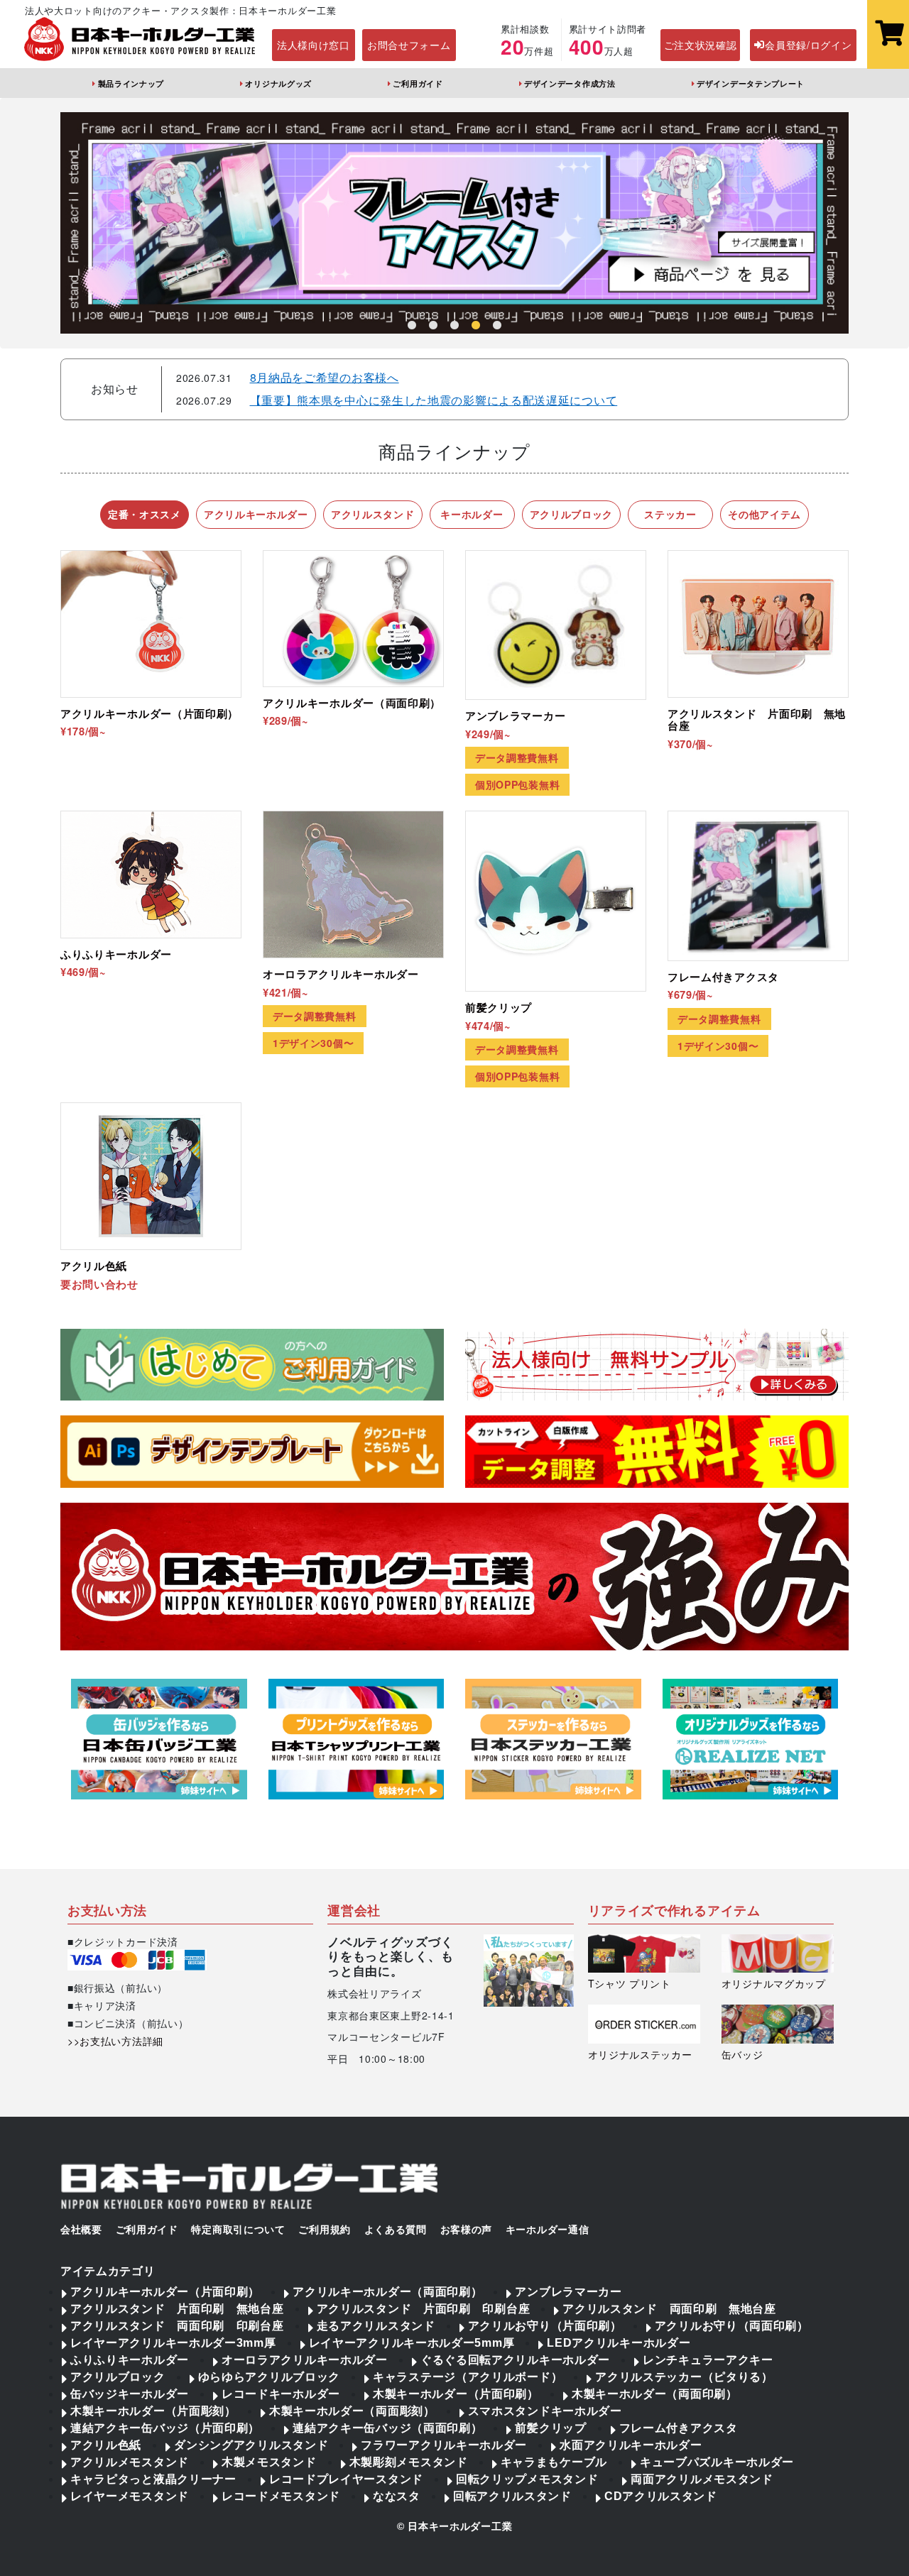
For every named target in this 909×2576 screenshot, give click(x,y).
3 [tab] (454, 326)
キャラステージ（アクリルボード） (468, 2377)
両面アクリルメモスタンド (702, 2479)
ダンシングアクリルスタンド (251, 2445)
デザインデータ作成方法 (570, 83)
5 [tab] (497, 326)
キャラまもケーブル (554, 2462)
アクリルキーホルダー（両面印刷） (387, 2292)
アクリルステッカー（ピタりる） (684, 2377)
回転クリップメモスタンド (527, 2479)
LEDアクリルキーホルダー (619, 2343)
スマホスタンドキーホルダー (545, 2411)
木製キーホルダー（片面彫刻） (153, 2411)
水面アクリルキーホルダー (631, 2445)
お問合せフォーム (409, 45)
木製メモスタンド (269, 2462)
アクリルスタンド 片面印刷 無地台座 (177, 2309)
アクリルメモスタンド (130, 2462)
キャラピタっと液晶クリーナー (153, 2479)
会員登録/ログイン (808, 45)
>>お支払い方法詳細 (115, 2041)
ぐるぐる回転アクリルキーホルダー (515, 2360)
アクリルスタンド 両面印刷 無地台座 (669, 2309)
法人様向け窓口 (314, 45)
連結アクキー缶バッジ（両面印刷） (387, 2428)
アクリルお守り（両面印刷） (732, 2326)
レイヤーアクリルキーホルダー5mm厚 (412, 2343)
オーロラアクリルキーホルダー (305, 2360)
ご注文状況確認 (701, 45)
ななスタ (397, 2496)
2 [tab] (433, 326)
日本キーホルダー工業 (460, 2526)
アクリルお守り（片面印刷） (545, 2326)
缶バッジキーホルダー (130, 2394)
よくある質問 (396, 2230)
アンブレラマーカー (568, 2292)
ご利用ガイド (418, 83)
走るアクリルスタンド (376, 2326)
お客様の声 (467, 2230)
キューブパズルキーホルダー (717, 2462)
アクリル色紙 (106, 2445)
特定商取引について (238, 2230)
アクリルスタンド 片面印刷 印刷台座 (424, 2309)
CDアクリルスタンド (661, 2496)
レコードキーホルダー (281, 2394)
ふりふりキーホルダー (130, 2360)
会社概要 (81, 2230)
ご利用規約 (325, 2230)
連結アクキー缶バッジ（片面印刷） (165, 2428)
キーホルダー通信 (548, 2230)
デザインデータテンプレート (751, 83)
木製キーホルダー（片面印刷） (456, 2394)
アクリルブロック (118, 2377)
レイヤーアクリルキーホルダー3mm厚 (173, 2343)
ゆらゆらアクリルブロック (269, 2377)
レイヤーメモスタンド (130, 2496)
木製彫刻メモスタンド (409, 2462)
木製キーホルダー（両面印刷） (655, 2394)
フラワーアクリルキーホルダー (444, 2445)
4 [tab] (476, 326)
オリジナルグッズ (278, 83)
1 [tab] (412, 326)
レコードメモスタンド (281, 2496)
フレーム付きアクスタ (679, 2428)
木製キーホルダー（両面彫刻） (352, 2411)
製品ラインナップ (131, 83)
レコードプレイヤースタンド (346, 2479)
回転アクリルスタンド (512, 2496)
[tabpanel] (454, 223)
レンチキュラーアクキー (708, 2360)
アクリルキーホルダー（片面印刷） (165, 2292)
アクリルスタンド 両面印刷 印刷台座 (177, 2326)
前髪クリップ (550, 2428)
